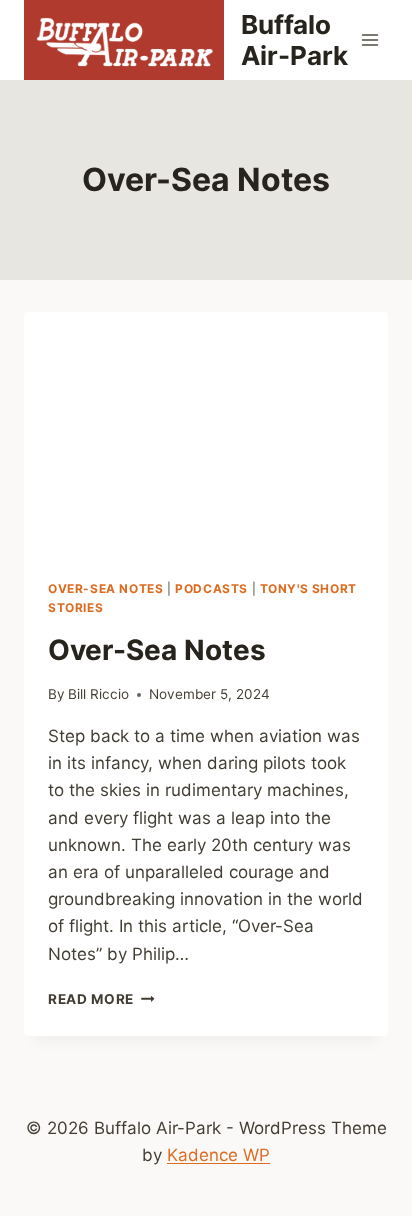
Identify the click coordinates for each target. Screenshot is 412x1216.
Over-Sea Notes (157, 650)
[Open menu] (369, 39)
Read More (101, 999)
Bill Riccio (98, 694)
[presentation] (206, 433)
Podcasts (211, 588)
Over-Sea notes (105, 588)
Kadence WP (218, 1155)
